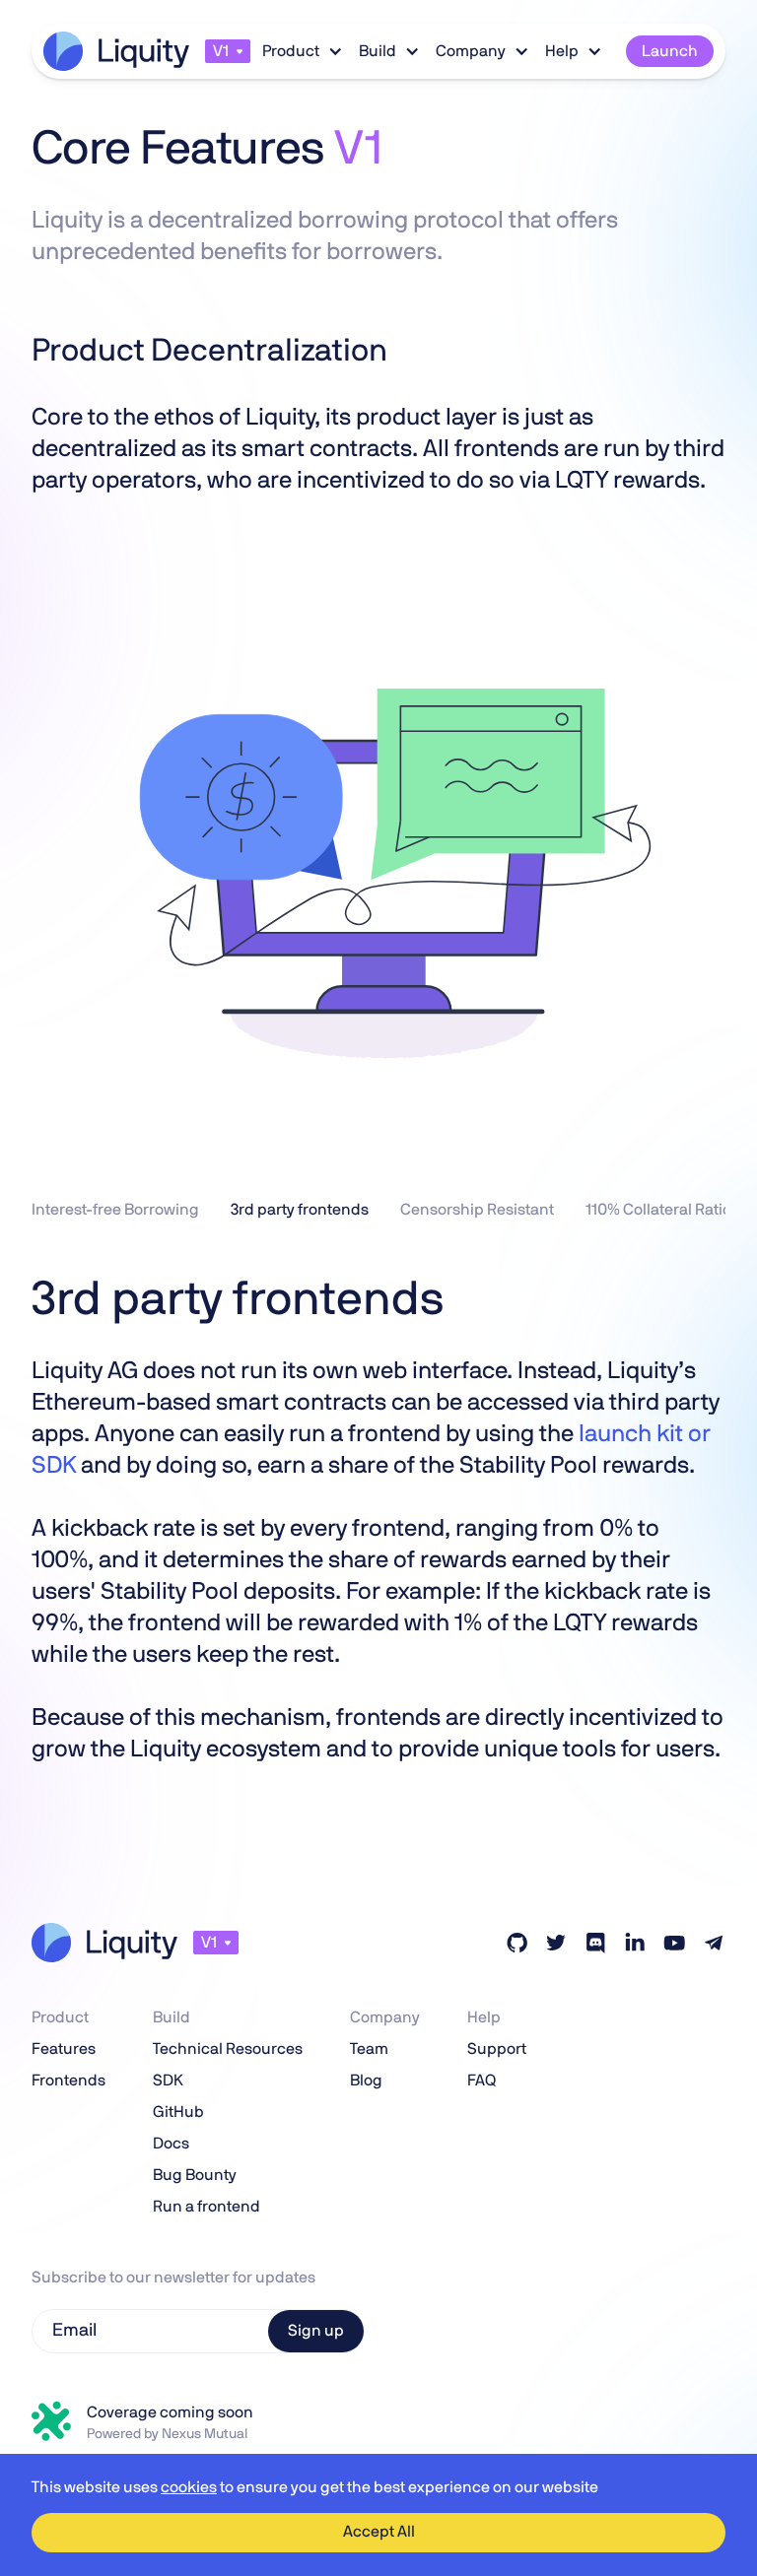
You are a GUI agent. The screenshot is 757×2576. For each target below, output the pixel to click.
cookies (189, 2487)
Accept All (379, 2532)
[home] (116, 51)
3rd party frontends (300, 1210)
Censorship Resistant (477, 1210)
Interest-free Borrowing (115, 1210)
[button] (228, 51)
